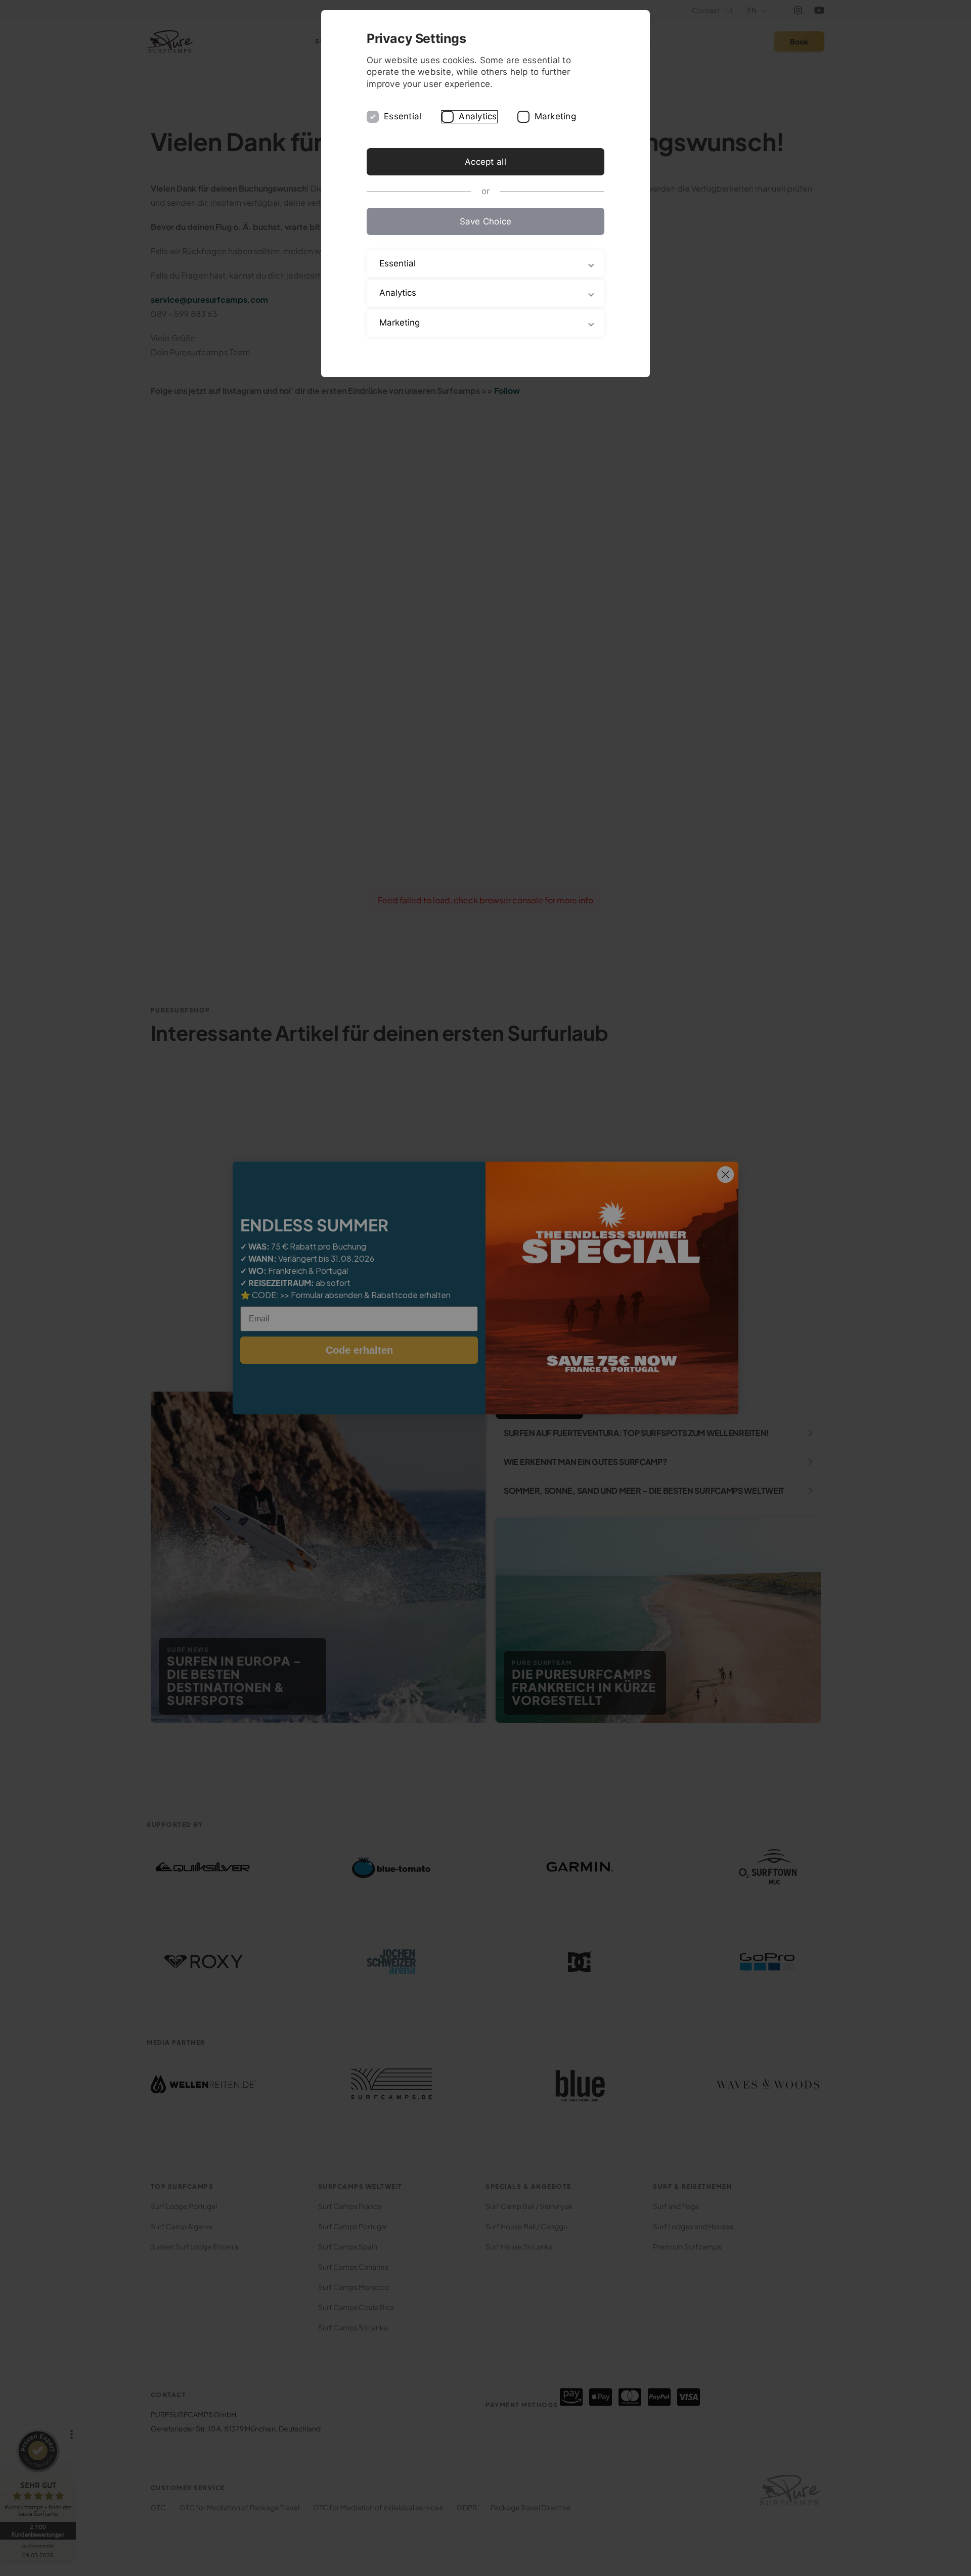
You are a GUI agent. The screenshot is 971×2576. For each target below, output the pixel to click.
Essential (403, 116)
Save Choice (486, 221)
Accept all (485, 162)
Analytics (478, 116)
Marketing (555, 116)
